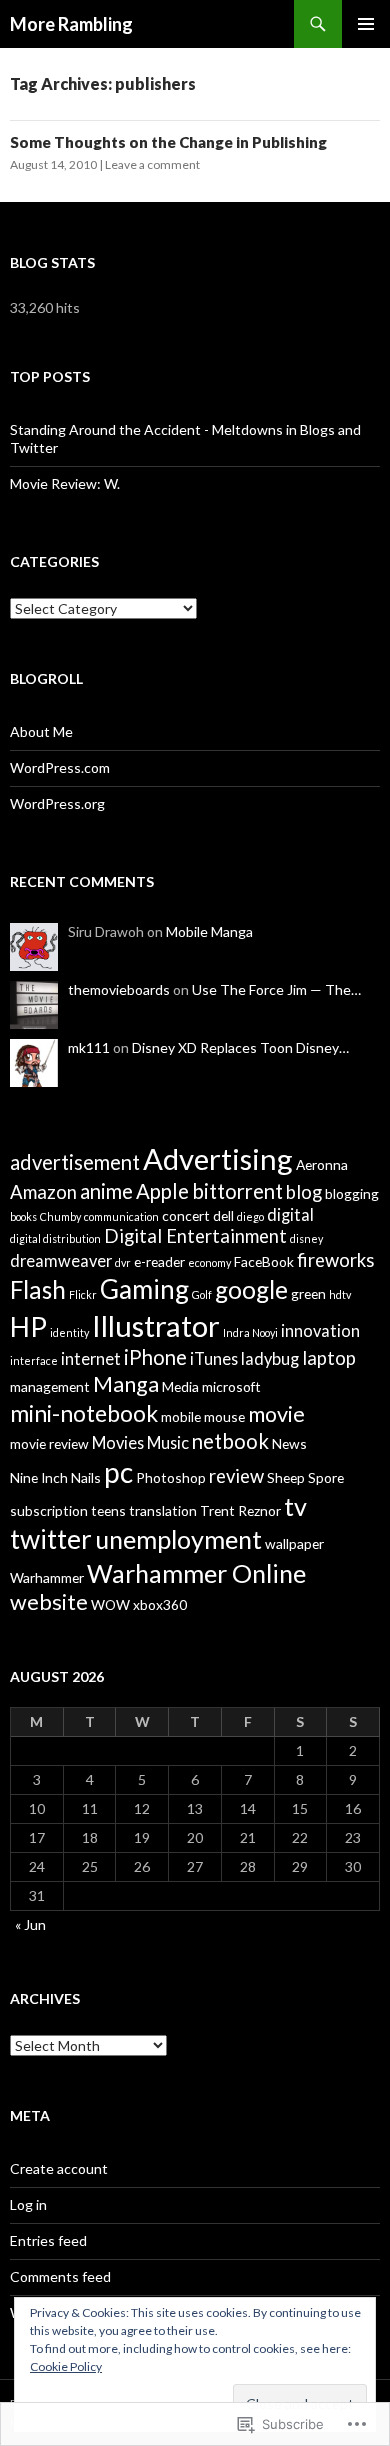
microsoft (231, 1386)
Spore (326, 1477)
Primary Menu (366, 24)
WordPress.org (57, 803)
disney (306, 1238)
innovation (320, 1330)
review (236, 1476)
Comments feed (60, 2276)
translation (163, 1510)
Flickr (83, 1294)
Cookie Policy (66, 2366)
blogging (352, 1193)
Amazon (43, 1192)
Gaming (144, 1289)
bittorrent (237, 1191)
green (308, 1293)
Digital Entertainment (195, 1236)
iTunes (214, 1358)
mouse (224, 1416)
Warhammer (47, 1577)
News (289, 1443)
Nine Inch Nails (55, 1477)
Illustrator (156, 1325)
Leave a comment (152, 164)
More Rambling (71, 24)
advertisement (75, 1162)
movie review (49, 1443)
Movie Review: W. (65, 483)
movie (276, 1414)
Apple (162, 1191)
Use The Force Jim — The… (276, 989)
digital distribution (55, 1238)
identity (69, 1332)
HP (28, 1326)
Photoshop (171, 1477)
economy (209, 1262)
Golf (202, 1294)
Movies (118, 1442)
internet (91, 1358)
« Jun (30, 1924)
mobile (181, 1416)
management (50, 1386)
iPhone (155, 1357)
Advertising (218, 1158)
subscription (49, 1510)
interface (34, 1360)
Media (180, 1386)
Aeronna (322, 1164)
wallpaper (294, 1543)
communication (121, 1216)
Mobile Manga (209, 931)
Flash (38, 1289)
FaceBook (264, 1261)
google (251, 1289)
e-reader (159, 1261)
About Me (41, 731)
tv (295, 1506)
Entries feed (48, 2240)
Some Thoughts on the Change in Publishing (168, 142)
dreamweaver (61, 1260)
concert (186, 1215)
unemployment (178, 1539)
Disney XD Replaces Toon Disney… (240, 1047)
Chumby (60, 1216)
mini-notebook (84, 1413)
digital (290, 1214)
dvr (123, 1262)
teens (108, 1510)
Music (168, 1442)
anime (106, 1191)
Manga (126, 1384)
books (23, 1216)
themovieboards (119, 989)
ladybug (270, 1358)
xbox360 (160, 1604)
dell (223, 1215)
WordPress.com (60, 767)
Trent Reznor (240, 1510)
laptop (329, 1358)
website (49, 1602)
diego (250, 1216)
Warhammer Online (196, 1573)
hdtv (340, 1294)
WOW (110, 1604)
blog (304, 1192)
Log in (28, 2204)
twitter (51, 1539)
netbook (230, 1441)
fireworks (335, 1260)
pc (118, 1472)
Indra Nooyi (250, 1332)
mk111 (89, 1047)
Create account (59, 2168)
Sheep (286, 1477)
